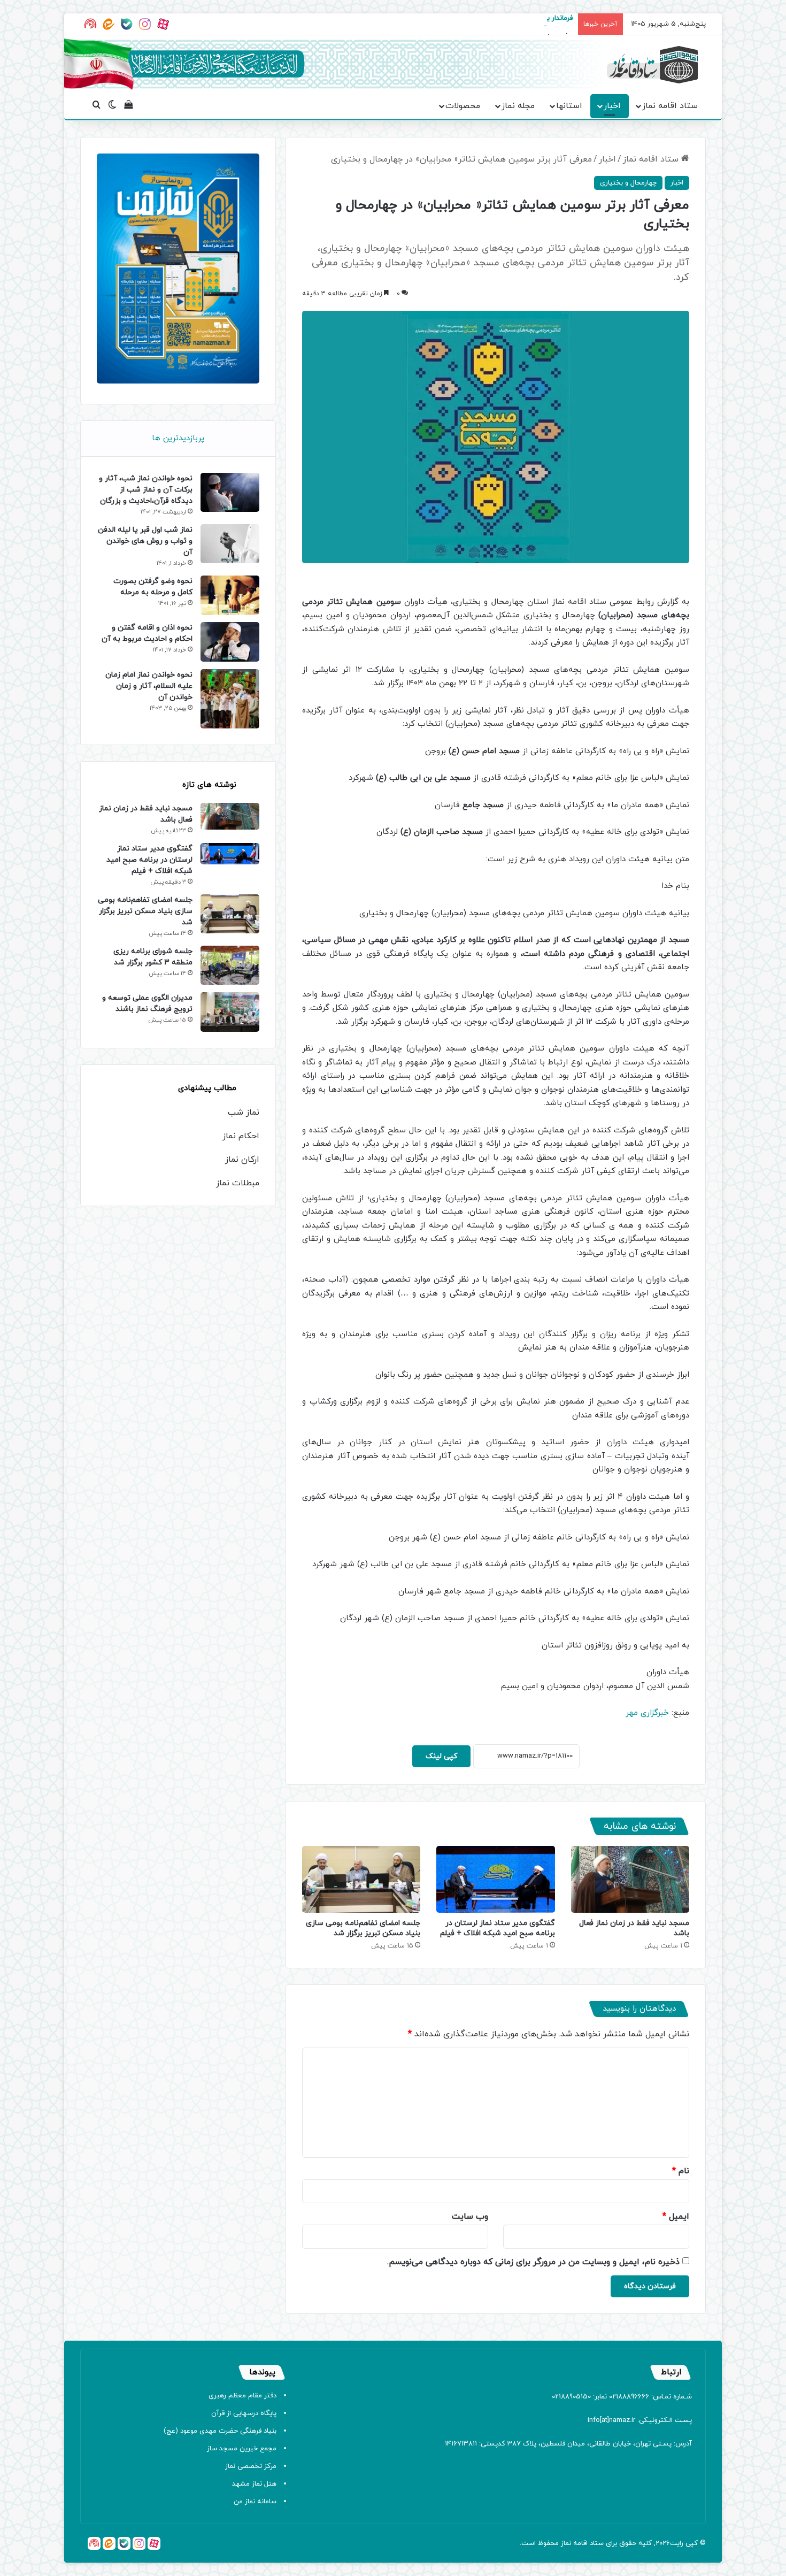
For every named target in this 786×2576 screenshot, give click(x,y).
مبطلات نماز (238, 1183)
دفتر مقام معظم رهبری (242, 2396)
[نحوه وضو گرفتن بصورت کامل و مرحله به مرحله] (230, 595)
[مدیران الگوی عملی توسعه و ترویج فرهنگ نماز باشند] (230, 1012)
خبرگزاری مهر (647, 1713)
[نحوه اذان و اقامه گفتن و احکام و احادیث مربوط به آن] (230, 642)
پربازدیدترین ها (178, 438)
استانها (569, 106)
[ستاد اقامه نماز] (652, 65)
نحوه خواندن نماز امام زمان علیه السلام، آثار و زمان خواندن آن (149, 686)
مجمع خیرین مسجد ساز (242, 2449)
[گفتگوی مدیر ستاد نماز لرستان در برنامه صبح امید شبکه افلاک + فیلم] (495, 1879)
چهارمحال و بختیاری (628, 183)
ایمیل (676, 2217)
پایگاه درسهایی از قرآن (244, 2413)
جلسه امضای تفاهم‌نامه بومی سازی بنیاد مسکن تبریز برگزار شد (363, 1928)
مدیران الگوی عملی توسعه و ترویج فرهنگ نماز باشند (147, 1003)
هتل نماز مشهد (254, 2484)
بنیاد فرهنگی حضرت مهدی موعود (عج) (220, 2431)
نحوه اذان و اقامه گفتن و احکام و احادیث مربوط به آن (147, 633)
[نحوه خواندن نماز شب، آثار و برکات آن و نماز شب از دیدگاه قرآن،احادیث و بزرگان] (230, 492)
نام (681, 2171)
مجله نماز (518, 106)
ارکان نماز (242, 1160)
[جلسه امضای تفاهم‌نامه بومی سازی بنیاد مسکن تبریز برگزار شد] (361, 1879)
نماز (566, 2543)
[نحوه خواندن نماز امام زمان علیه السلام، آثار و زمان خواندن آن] (230, 699)
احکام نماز (241, 1136)
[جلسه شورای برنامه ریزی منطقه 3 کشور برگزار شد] (230, 965)
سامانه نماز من (255, 2502)
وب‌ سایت (470, 2217)
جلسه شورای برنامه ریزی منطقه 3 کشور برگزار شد (153, 957)
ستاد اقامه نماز (670, 106)
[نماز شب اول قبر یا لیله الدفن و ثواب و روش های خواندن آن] (230, 544)
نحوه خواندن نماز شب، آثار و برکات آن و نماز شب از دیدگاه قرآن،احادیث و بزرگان (146, 490)
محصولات (463, 106)
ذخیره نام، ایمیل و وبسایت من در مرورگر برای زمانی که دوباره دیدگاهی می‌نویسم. (533, 2262)
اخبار (612, 106)
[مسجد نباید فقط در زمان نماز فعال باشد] (630, 1879)
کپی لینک (441, 1756)
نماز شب (244, 1113)
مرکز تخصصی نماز (251, 2466)
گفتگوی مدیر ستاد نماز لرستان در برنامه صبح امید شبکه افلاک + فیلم (498, 1928)
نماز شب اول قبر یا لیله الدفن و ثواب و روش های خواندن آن (145, 541)
